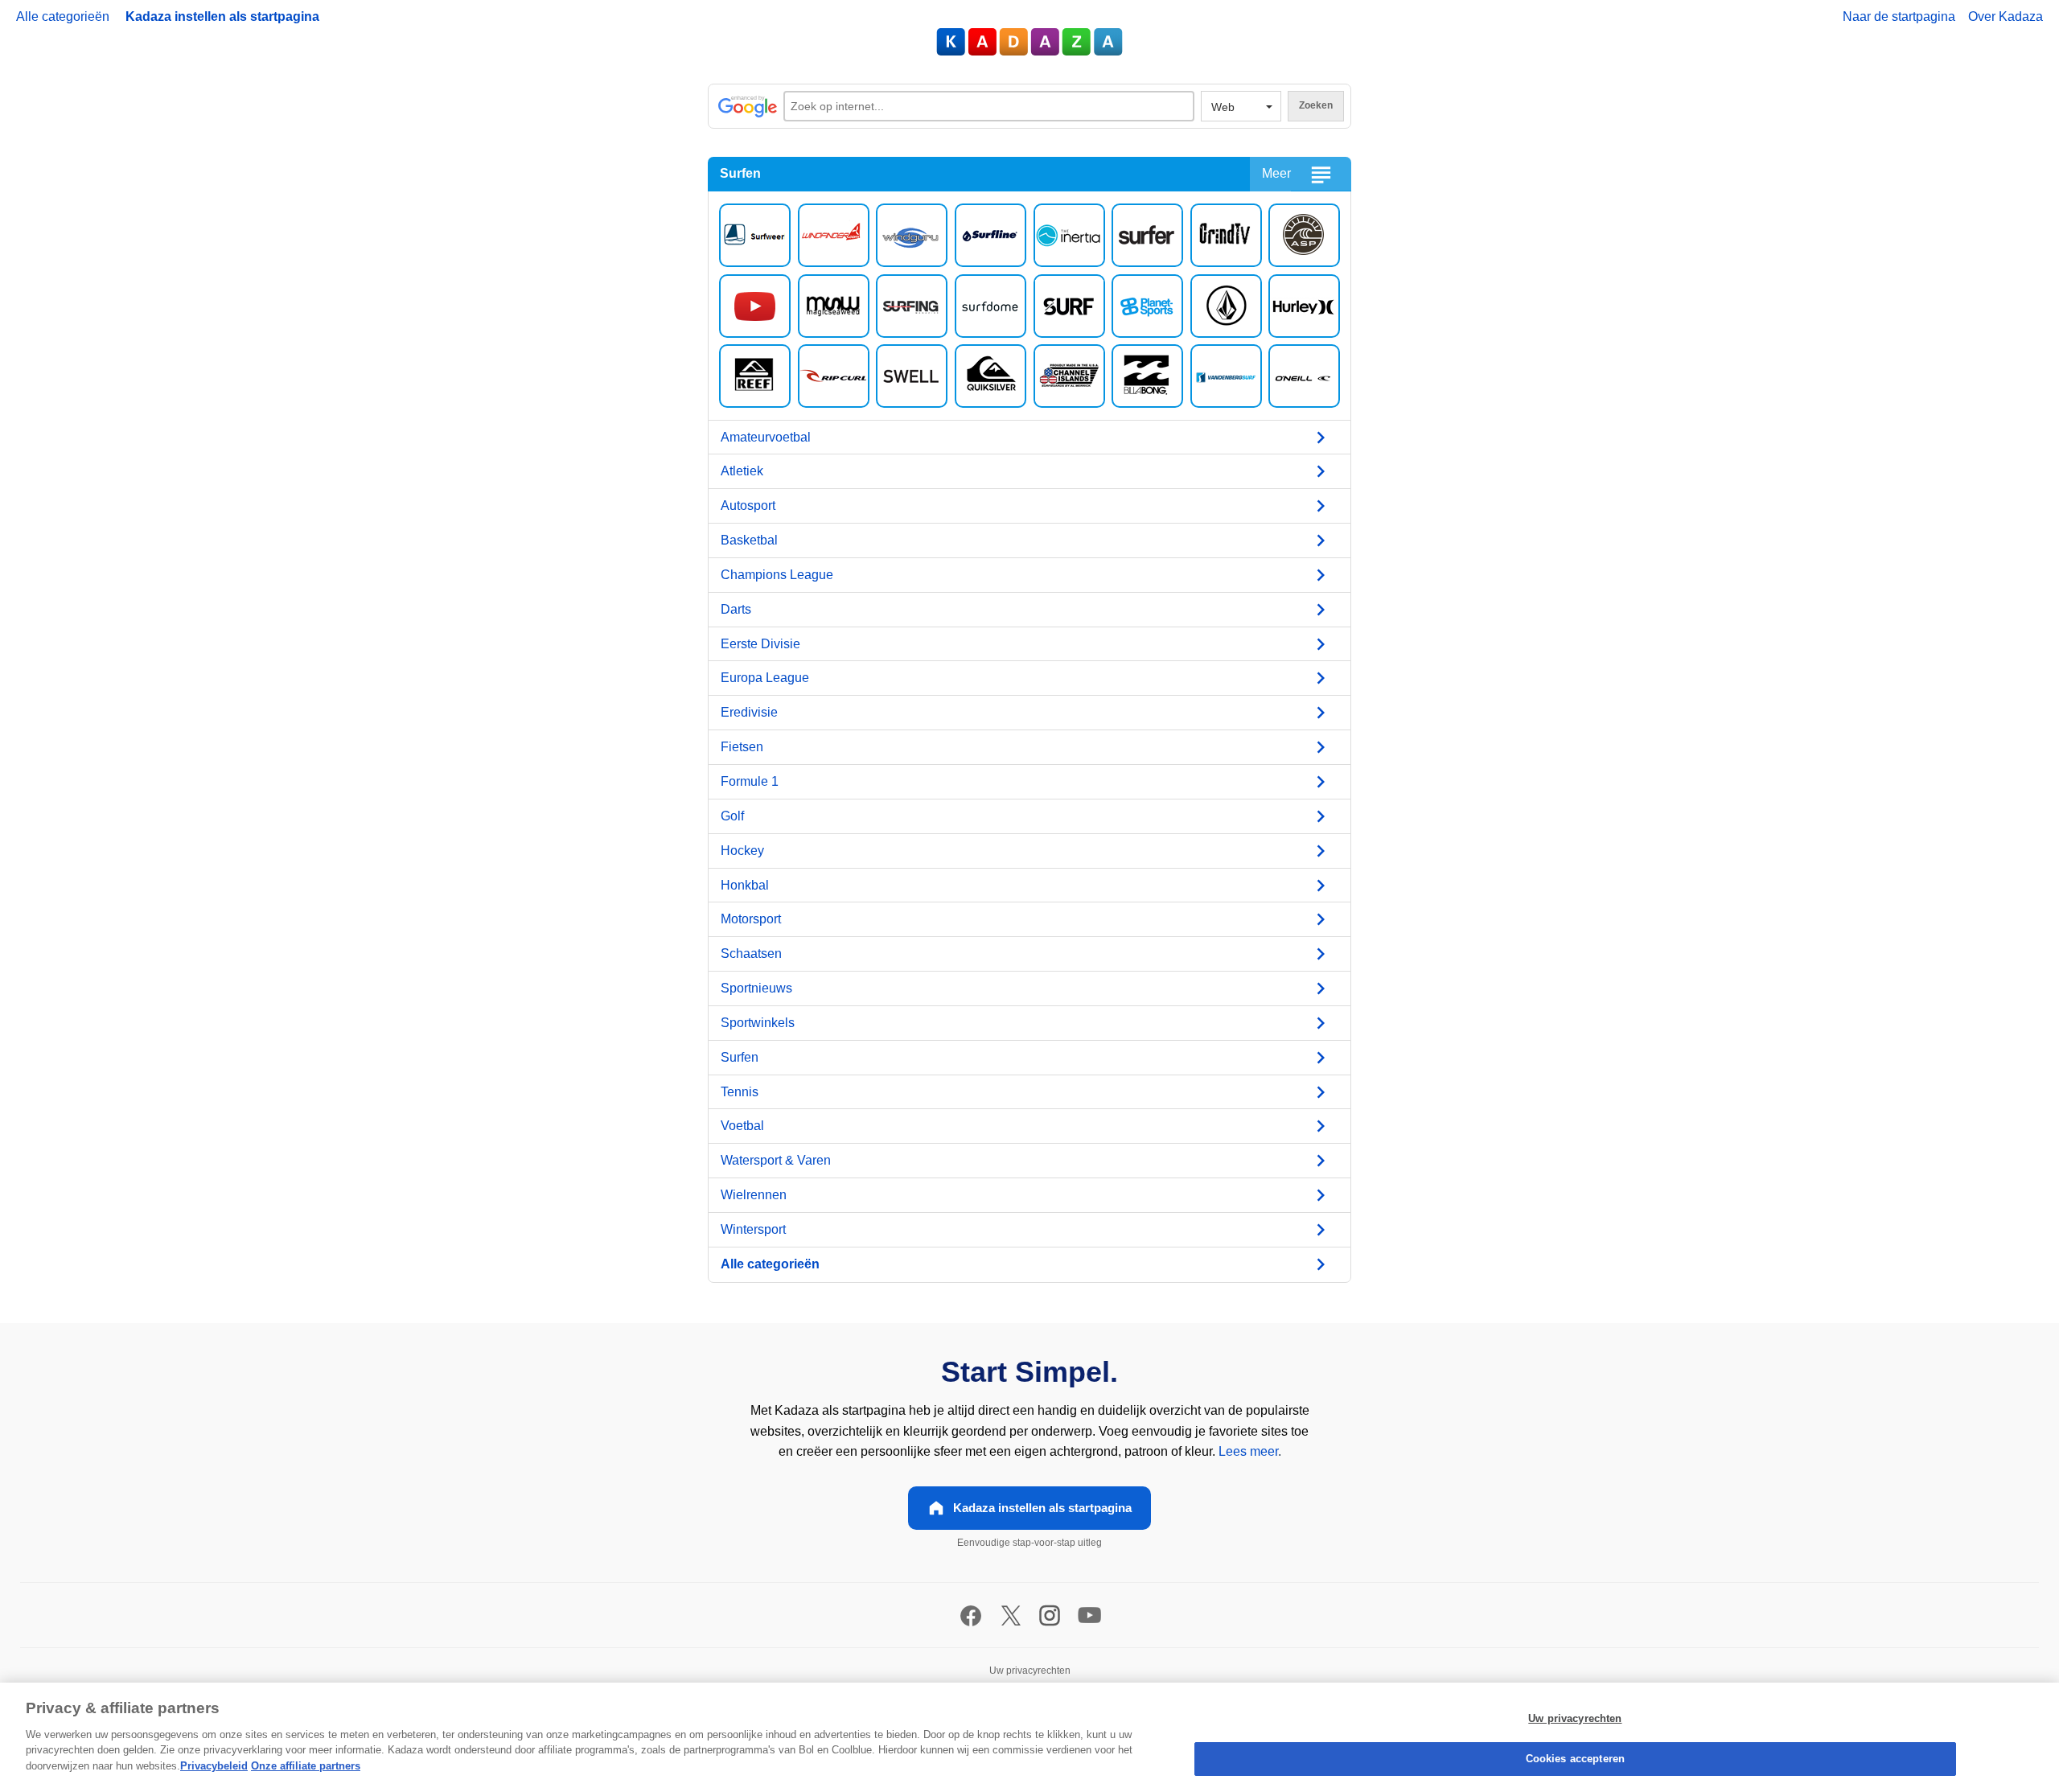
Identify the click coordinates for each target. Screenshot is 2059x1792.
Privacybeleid (214, 1766)
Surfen (740, 1057)
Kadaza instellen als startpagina (222, 16)
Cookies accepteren (1575, 1759)
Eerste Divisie (760, 644)
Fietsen (742, 747)
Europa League (765, 678)
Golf (732, 816)
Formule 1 (750, 781)
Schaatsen (751, 954)
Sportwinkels (758, 1023)
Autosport (748, 506)
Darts (736, 609)
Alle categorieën (63, 16)
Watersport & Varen (776, 1160)
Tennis (740, 1092)
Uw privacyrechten (1575, 1718)
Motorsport (751, 919)
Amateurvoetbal (766, 437)
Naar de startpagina (1899, 16)
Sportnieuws (756, 988)
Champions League (777, 575)
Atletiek (742, 471)
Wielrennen (754, 1195)
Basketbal (749, 540)
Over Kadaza (2006, 16)
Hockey (742, 851)
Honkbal (745, 885)
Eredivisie (749, 712)
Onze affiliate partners (306, 1766)
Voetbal (742, 1126)
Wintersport (753, 1229)
